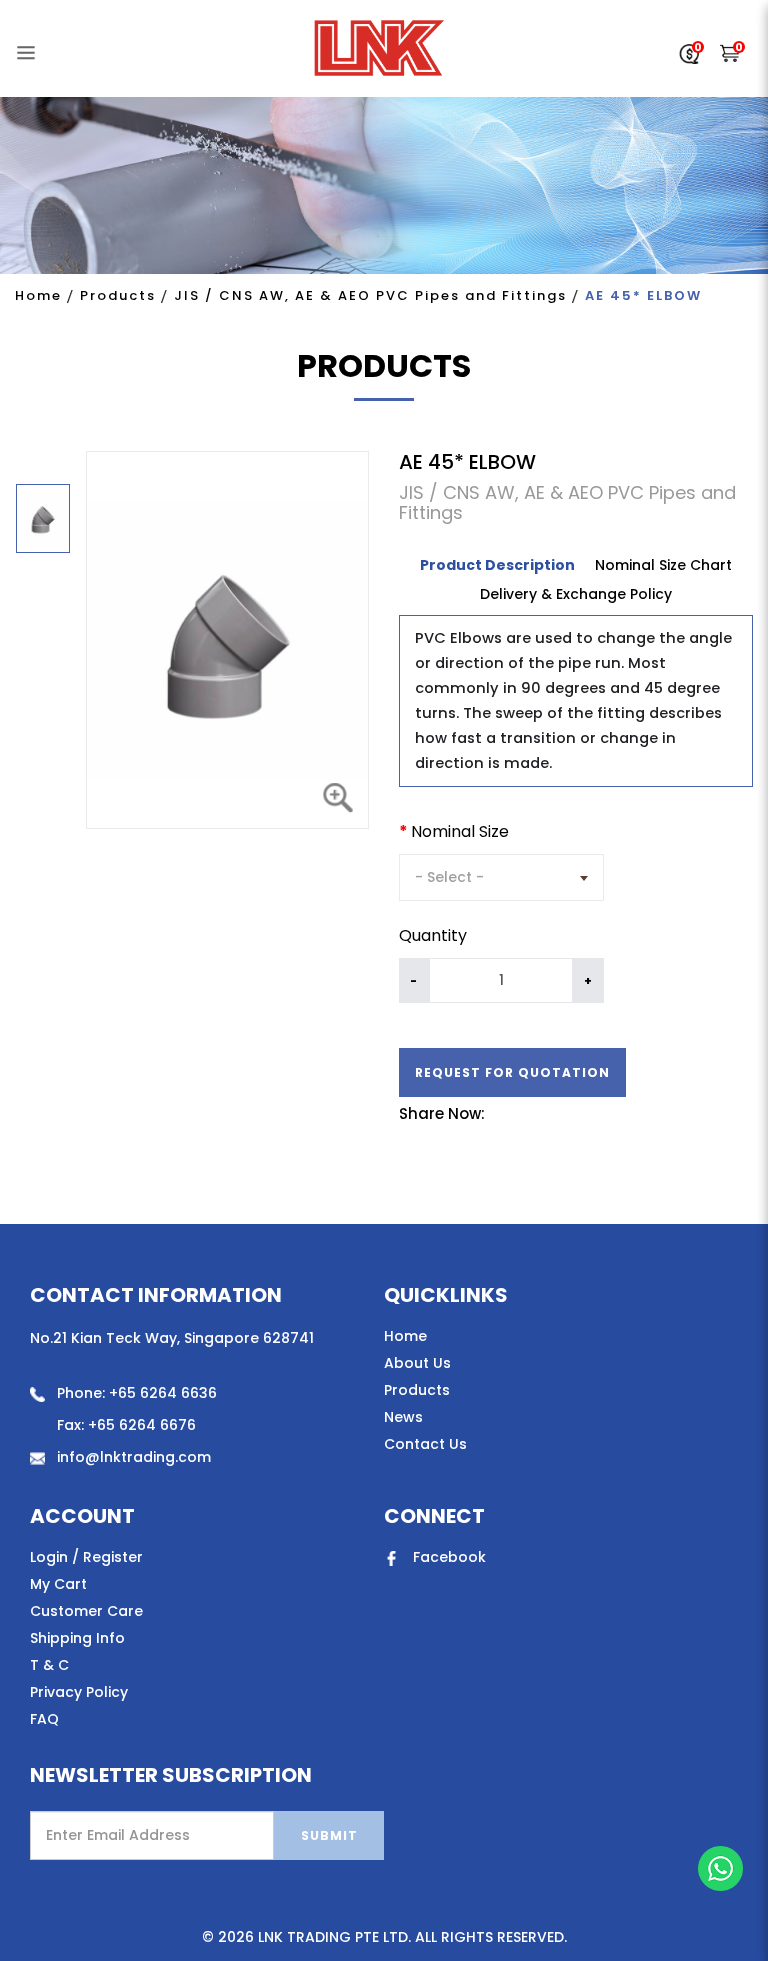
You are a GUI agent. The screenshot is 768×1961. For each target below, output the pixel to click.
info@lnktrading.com (134, 1457)
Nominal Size (460, 832)
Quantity (433, 936)
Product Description (497, 565)
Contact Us (425, 1444)
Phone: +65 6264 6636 (137, 1393)
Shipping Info (77, 1638)
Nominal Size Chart (663, 565)
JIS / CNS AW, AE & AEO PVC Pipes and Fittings (370, 295)
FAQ (44, 1719)
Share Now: (442, 1114)
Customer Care (86, 1611)
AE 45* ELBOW (643, 295)
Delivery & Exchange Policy (576, 594)
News (403, 1417)
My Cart (58, 1584)
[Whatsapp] (720, 1868)
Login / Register (86, 1557)
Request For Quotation (512, 1072)
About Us (417, 1363)
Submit (329, 1835)
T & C (49, 1665)
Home (38, 295)
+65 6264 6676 (142, 1425)
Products (118, 295)
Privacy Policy (79, 1692)
